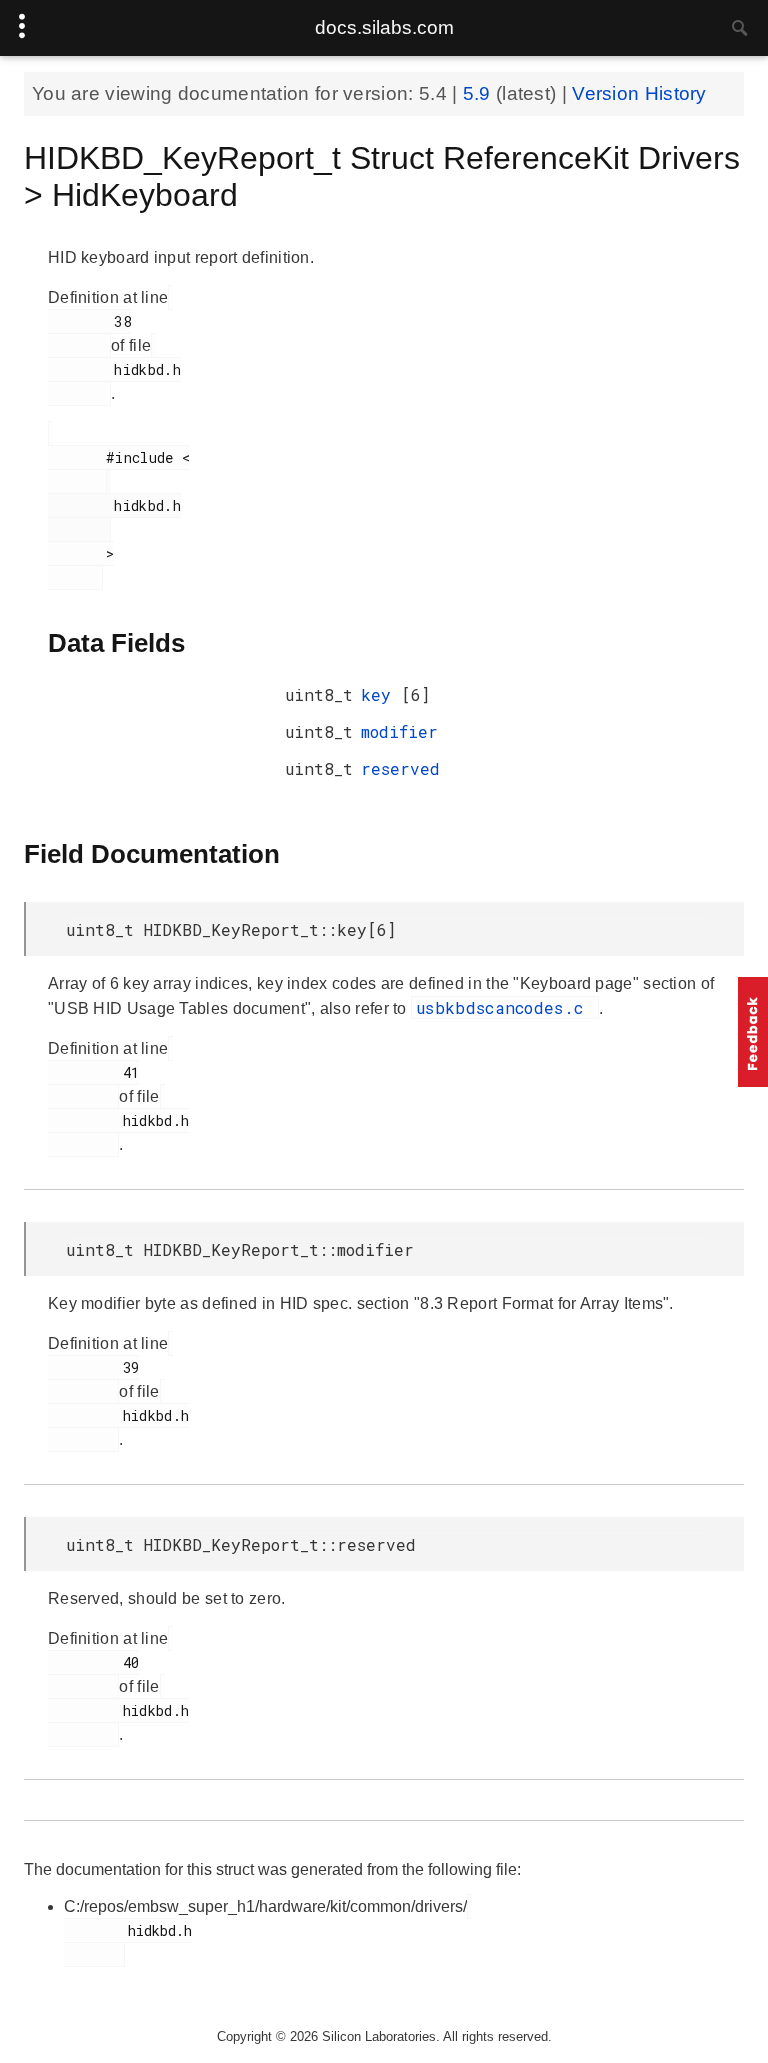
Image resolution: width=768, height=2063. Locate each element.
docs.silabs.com (384, 27)
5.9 (479, 93)
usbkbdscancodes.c (504, 1007)
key (381, 694)
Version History (639, 93)
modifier (399, 731)
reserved (400, 768)
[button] (753, 1032)
